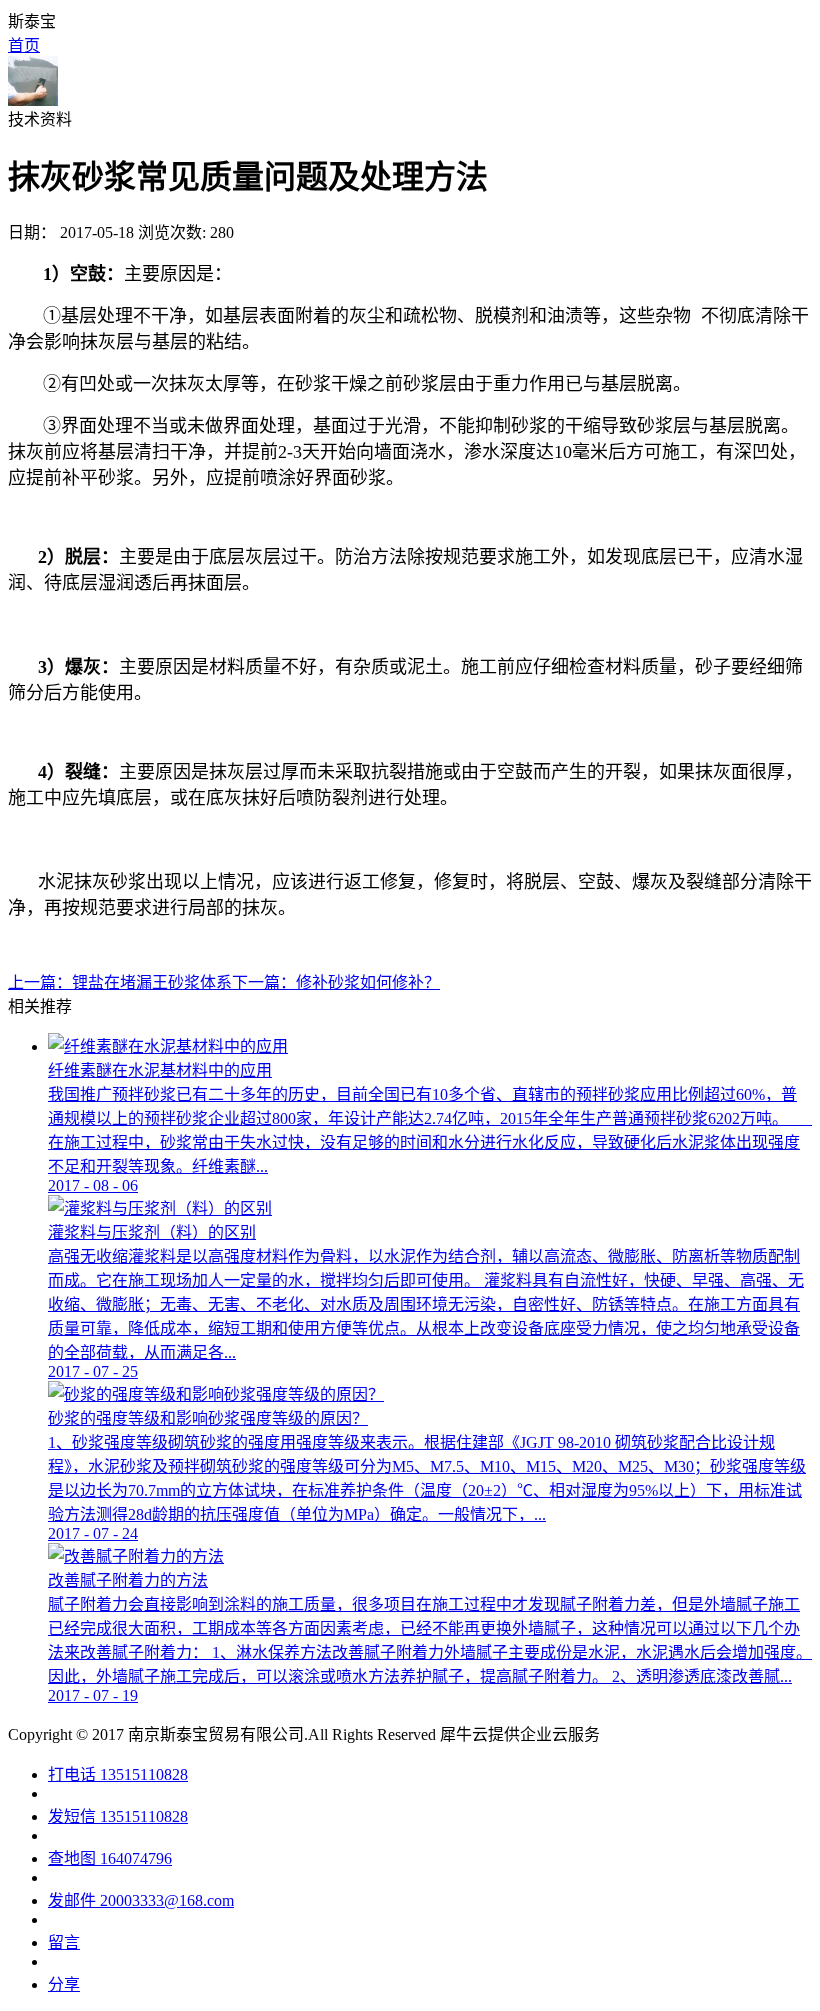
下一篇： (336, 982)
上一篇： (120, 982)
